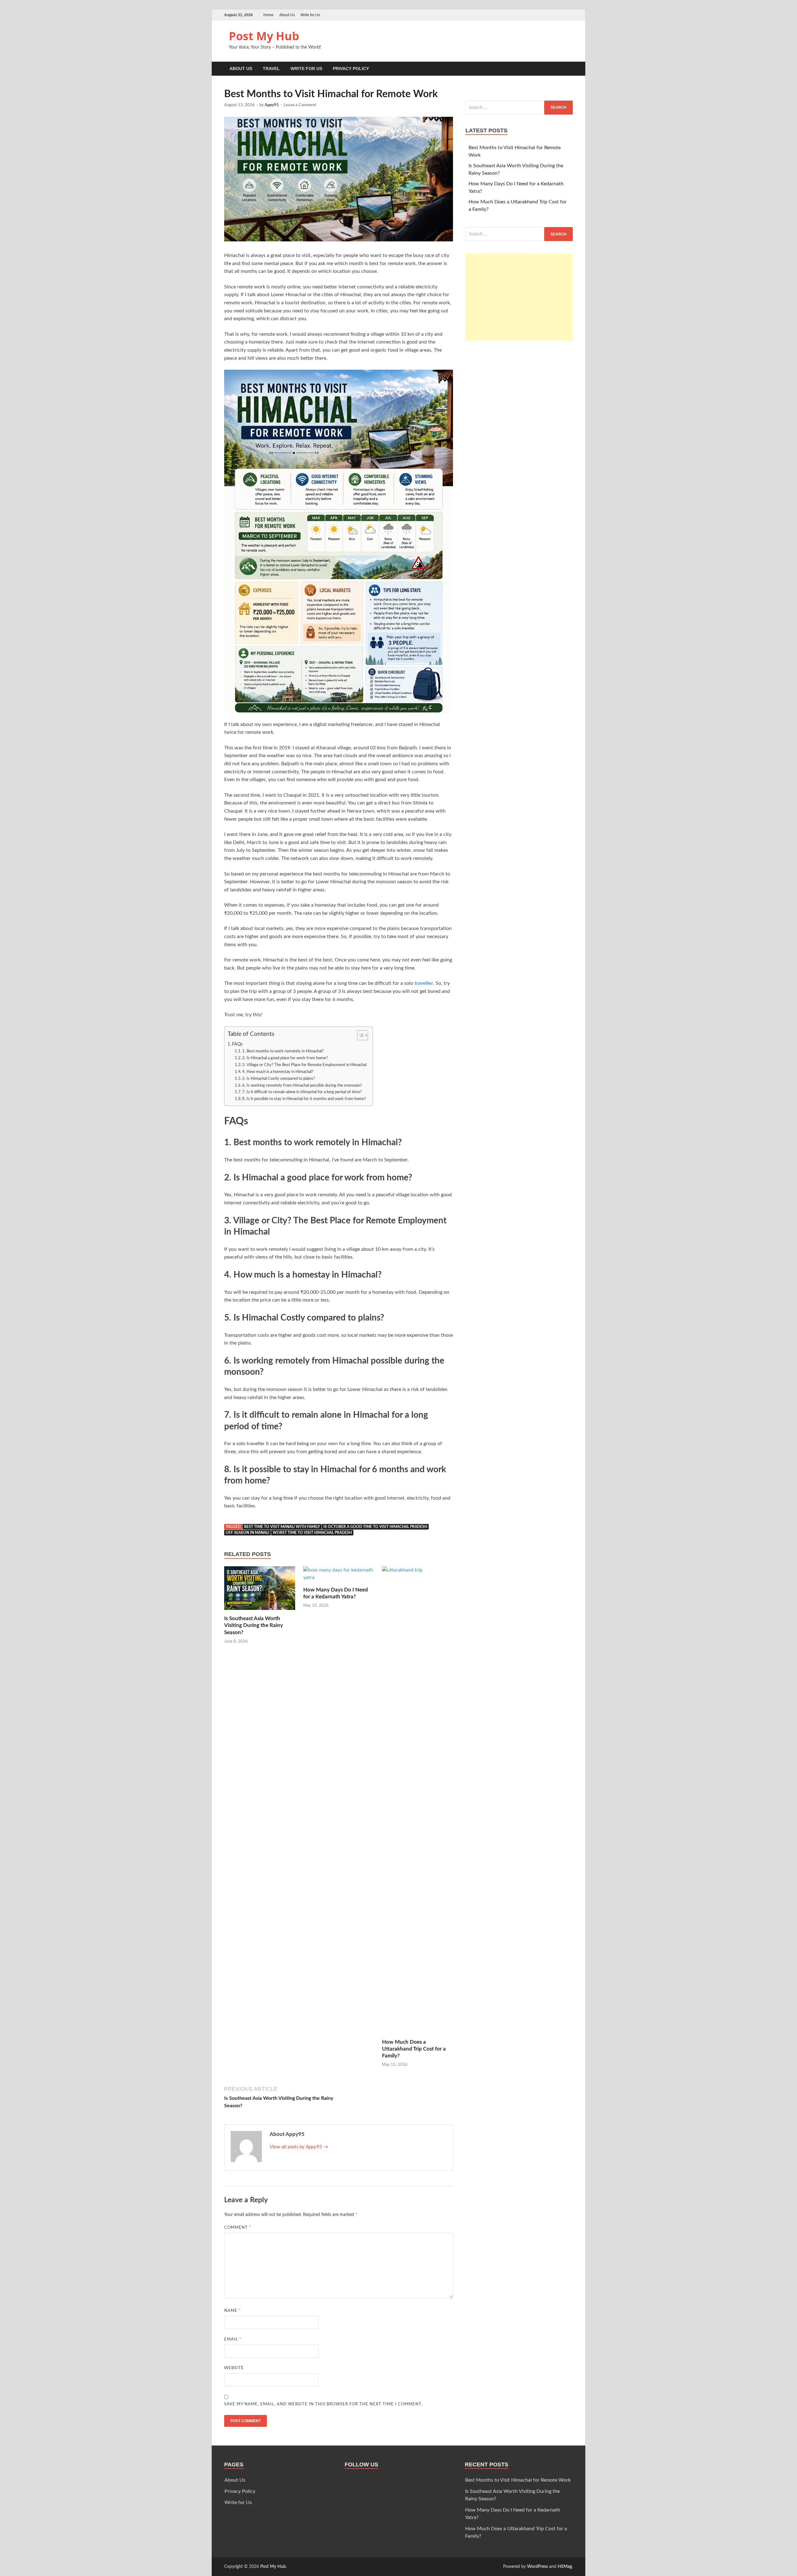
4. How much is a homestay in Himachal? (278, 1072)
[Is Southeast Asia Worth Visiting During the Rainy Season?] (260, 1591)
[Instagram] (569, 15)
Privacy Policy (351, 69)
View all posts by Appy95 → (299, 2147)
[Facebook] (560, 15)
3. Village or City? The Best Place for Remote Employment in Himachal (304, 1065)
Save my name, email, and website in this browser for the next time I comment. (323, 2404)
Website (234, 2368)
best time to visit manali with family (282, 1527)
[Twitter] (552, 15)
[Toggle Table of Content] (359, 1035)
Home (269, 15)
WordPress (538, 2567)
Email (233, 2339)
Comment (238, 2228)
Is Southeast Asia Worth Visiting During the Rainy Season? (254, 1625)
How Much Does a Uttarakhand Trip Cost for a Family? (414, 2049)
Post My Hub (264, 36)
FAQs (237, 1044)
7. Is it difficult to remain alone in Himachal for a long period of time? (302, 1092)
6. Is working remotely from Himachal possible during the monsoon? (302, 1086)
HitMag (565, 2567)
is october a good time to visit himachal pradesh (375, 1527)
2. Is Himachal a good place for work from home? (285, 1058)
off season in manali (248, 1533)
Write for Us (310, 15)
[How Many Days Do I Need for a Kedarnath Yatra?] (339, 1576)
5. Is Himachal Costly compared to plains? (279, 1079)
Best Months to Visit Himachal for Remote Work (518, 2480)
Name (233, 2311)
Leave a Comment (300, 105)
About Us (287, 15)
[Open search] (570, 69)
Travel (271, 69)
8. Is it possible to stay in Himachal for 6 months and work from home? (304, 1099)
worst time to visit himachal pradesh (312, 1533)
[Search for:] (519, 108)
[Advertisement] (519, 297)
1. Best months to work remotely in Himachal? (283, 1051)
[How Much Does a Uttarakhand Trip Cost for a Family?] (417, 1802)
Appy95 (272, 105)
